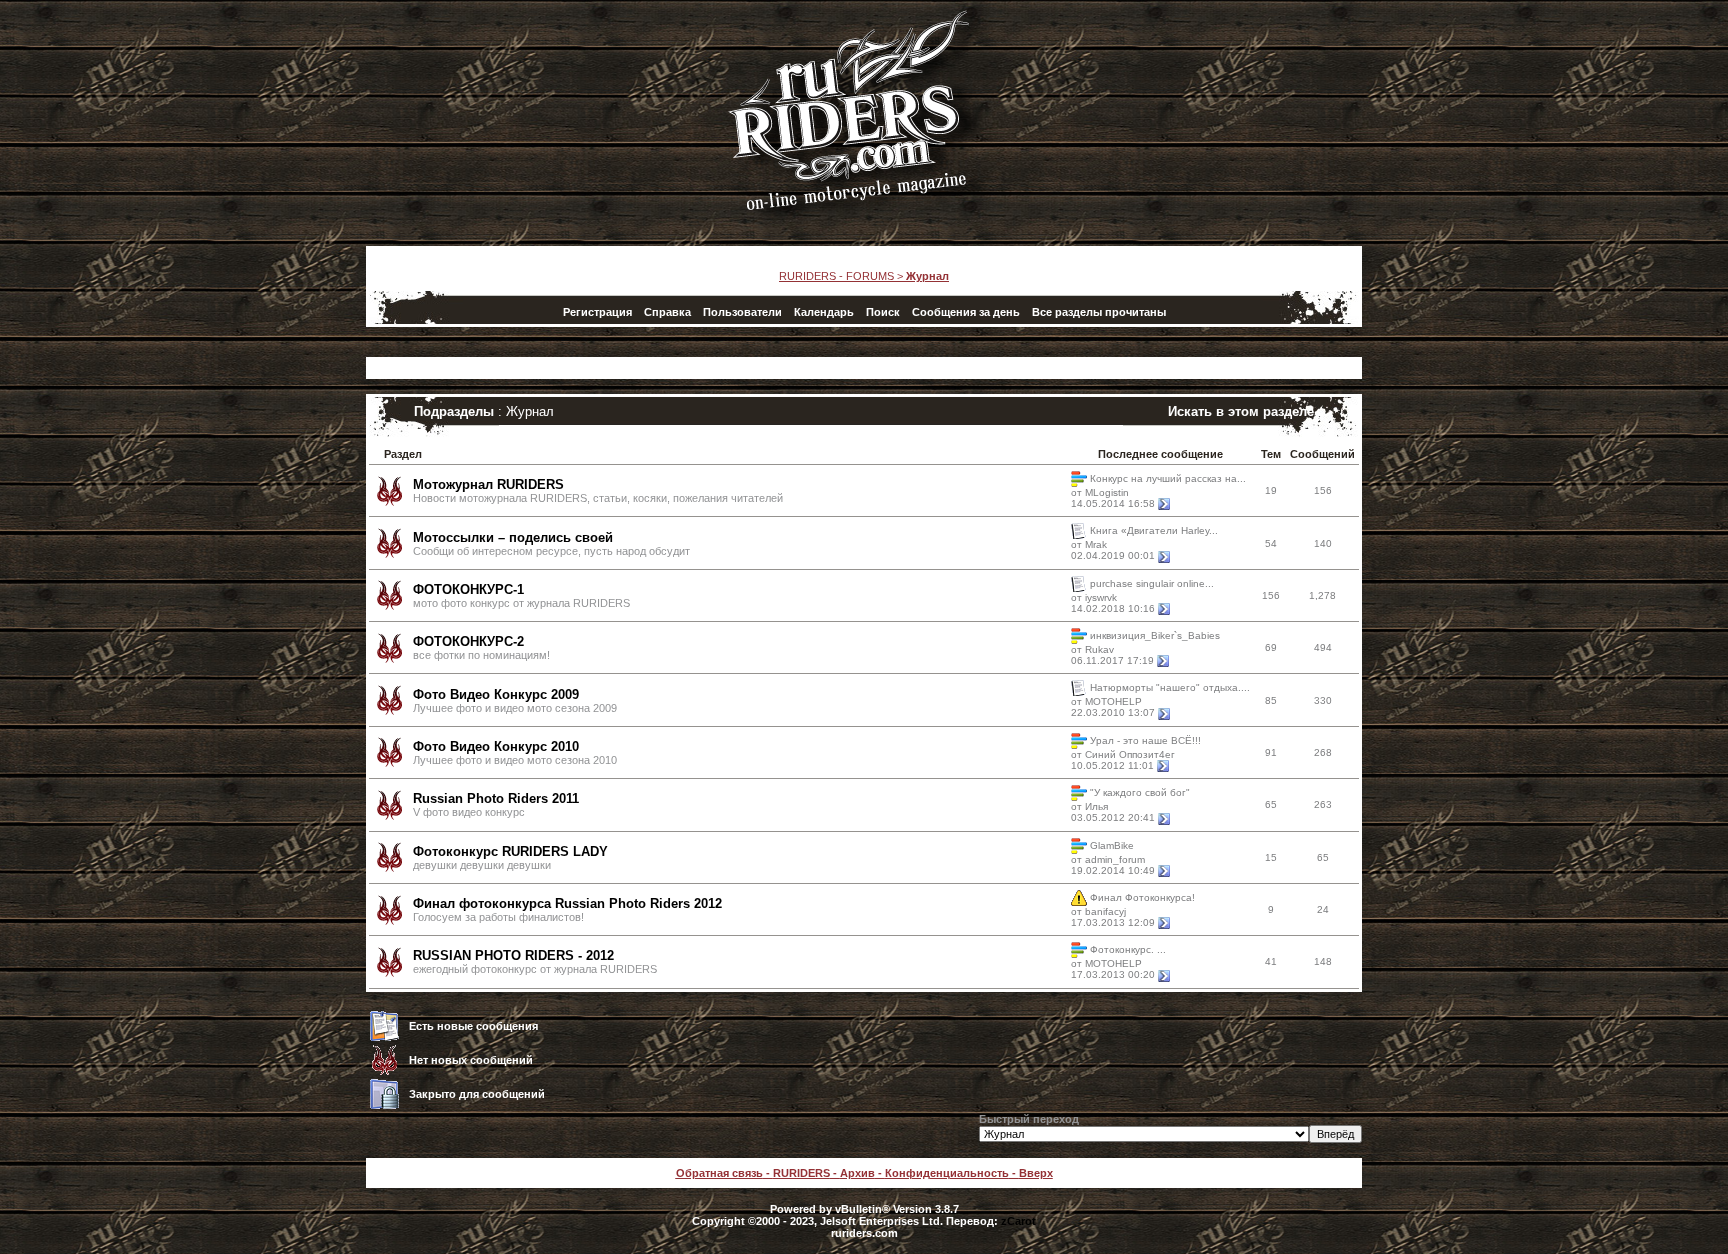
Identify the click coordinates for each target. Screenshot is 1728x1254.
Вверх (1036, 1173)
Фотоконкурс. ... (1128, 949)
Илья (1096, 806)
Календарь (824, 312)
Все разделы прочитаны (1099, 312)
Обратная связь (719, 1173)
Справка (667, 312)
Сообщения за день (966, 312)
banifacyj (1105, 911)
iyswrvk (1101, 597)
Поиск (883, 312)
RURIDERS (801, 1173)
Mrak (1096, 544)
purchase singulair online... (1152, 582)
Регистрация (597, 312)
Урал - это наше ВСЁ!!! (1145, 739)
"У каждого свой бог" (1140, 792)
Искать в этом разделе (1241, 411)
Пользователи (742, 312)
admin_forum (1115, 859)
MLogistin (1107, 492)
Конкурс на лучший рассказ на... (1168, 478)
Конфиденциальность (947, 1173)
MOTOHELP (1113, 701)
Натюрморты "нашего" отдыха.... (1170, 687)
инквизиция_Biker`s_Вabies (1155, 635)
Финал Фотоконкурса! (1142, 897)
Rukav (1099, 649)
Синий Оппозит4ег (1130, 754)
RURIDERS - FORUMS (836, 276)
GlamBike (1112, 844)
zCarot (1018, 1221)
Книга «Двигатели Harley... (1154, 530)
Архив (857, 1173)
